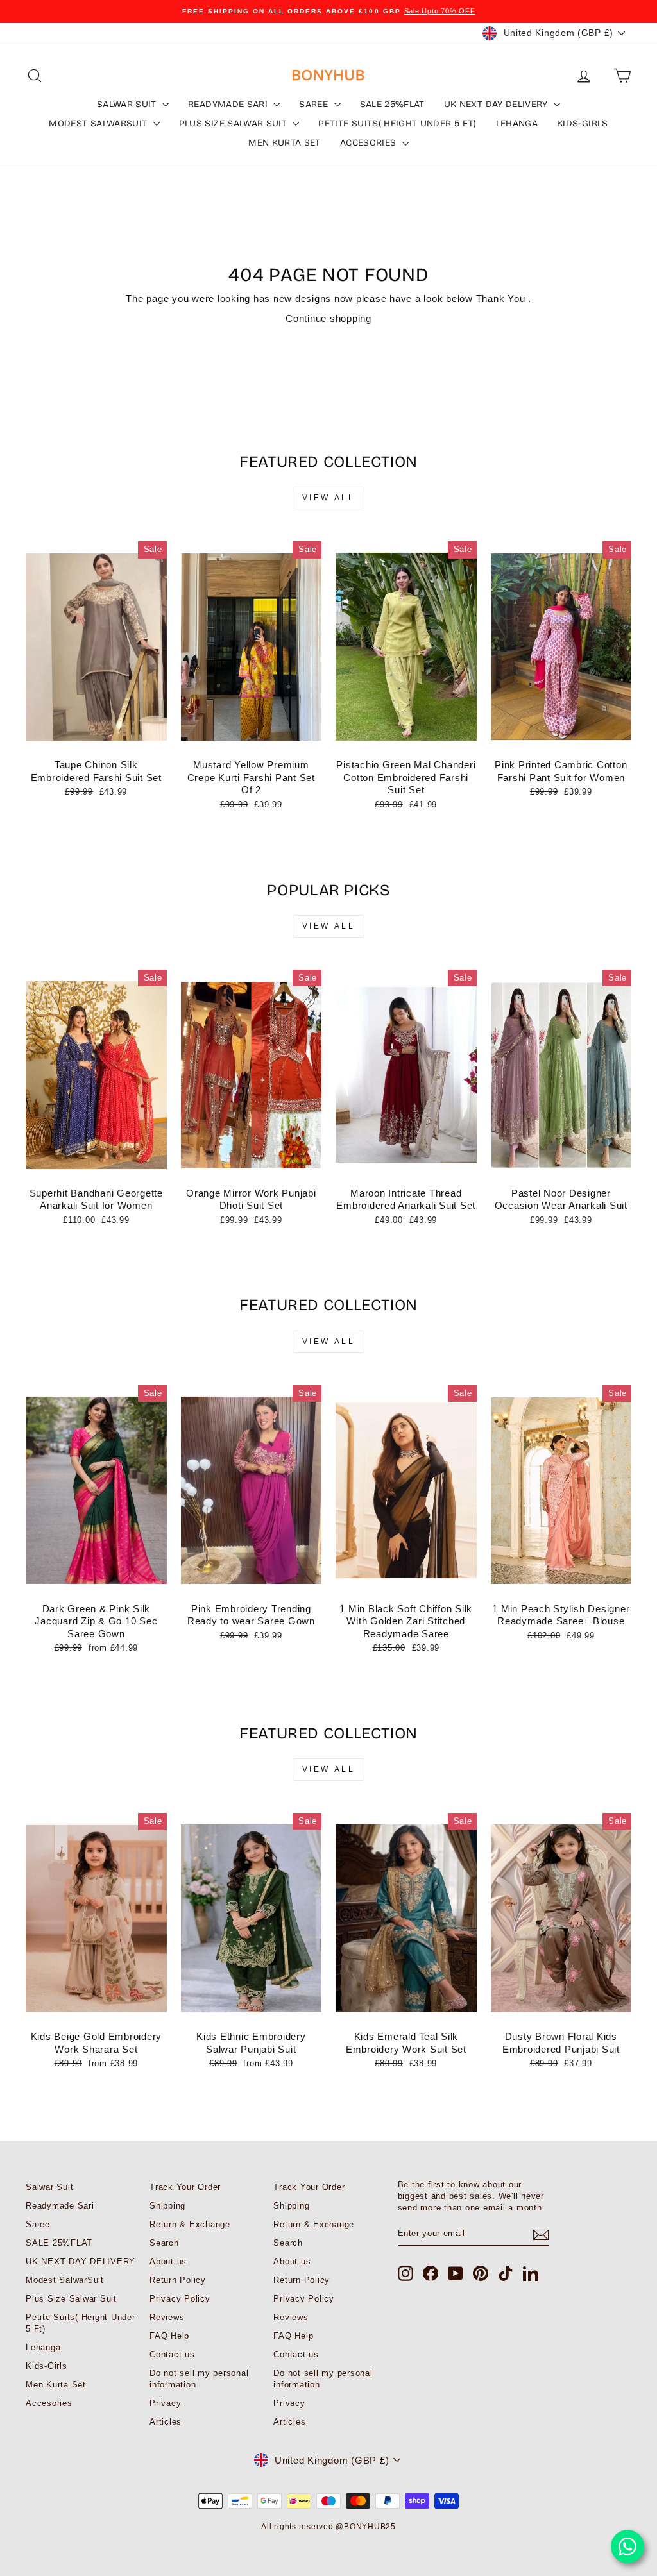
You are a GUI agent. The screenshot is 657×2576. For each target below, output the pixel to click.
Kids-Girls (583, 123)
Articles (166, 2422)
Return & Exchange (190, 2224)
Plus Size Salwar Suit (235, 123)
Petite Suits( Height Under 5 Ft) (397, 123)
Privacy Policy (180, 2299)
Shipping (167, 2206)
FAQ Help (169, 2336)
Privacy (165, 2403)
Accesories (370, 143)
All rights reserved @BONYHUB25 (328, 2527)
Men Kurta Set (285, 143)
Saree (315, 104)
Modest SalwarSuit (99, 123)
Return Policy (178, 2280)
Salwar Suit (128, 104)
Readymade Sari (229, 104)
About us (168, 2261)
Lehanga (517, 123)
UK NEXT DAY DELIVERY (497, 104)
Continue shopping (328, 318)
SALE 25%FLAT (392, 104)
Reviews (167, 2317)
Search (164, 2243)
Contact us (172, 2354)
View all (329, 498)
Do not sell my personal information (199, 2379)
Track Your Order (185, 2187)
